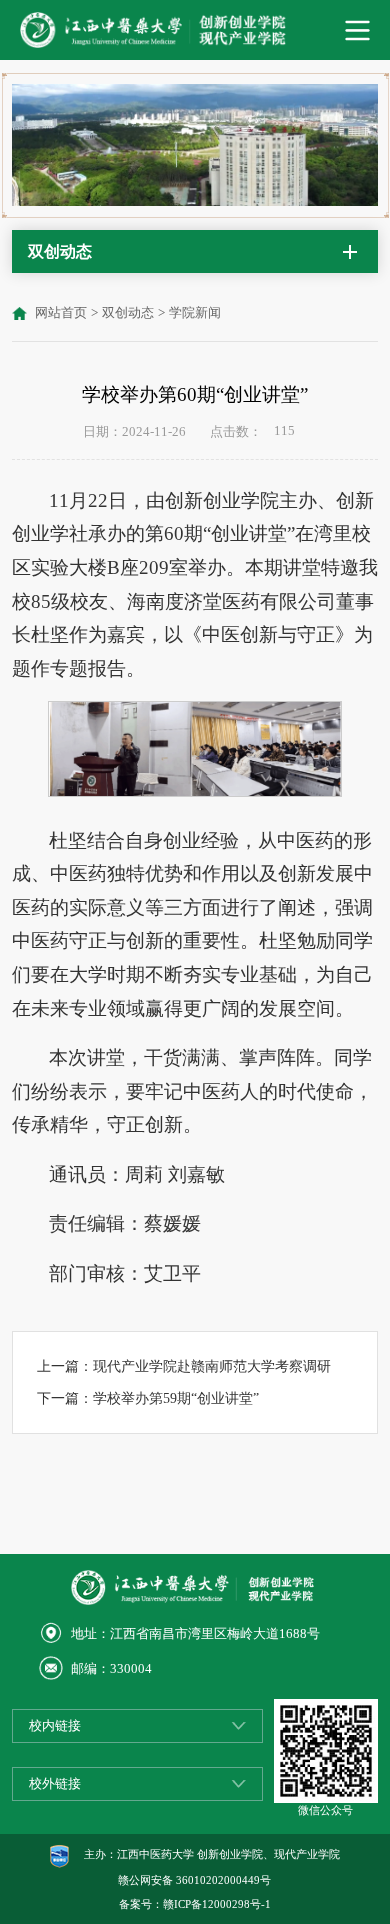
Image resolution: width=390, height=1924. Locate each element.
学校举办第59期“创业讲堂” (176, 1398)
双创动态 (128, 313)
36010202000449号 (223, 1880)
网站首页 (61, 313)
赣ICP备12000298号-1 (217, 1904)
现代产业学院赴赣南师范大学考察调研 (212, 1366)
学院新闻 (195, 313)
